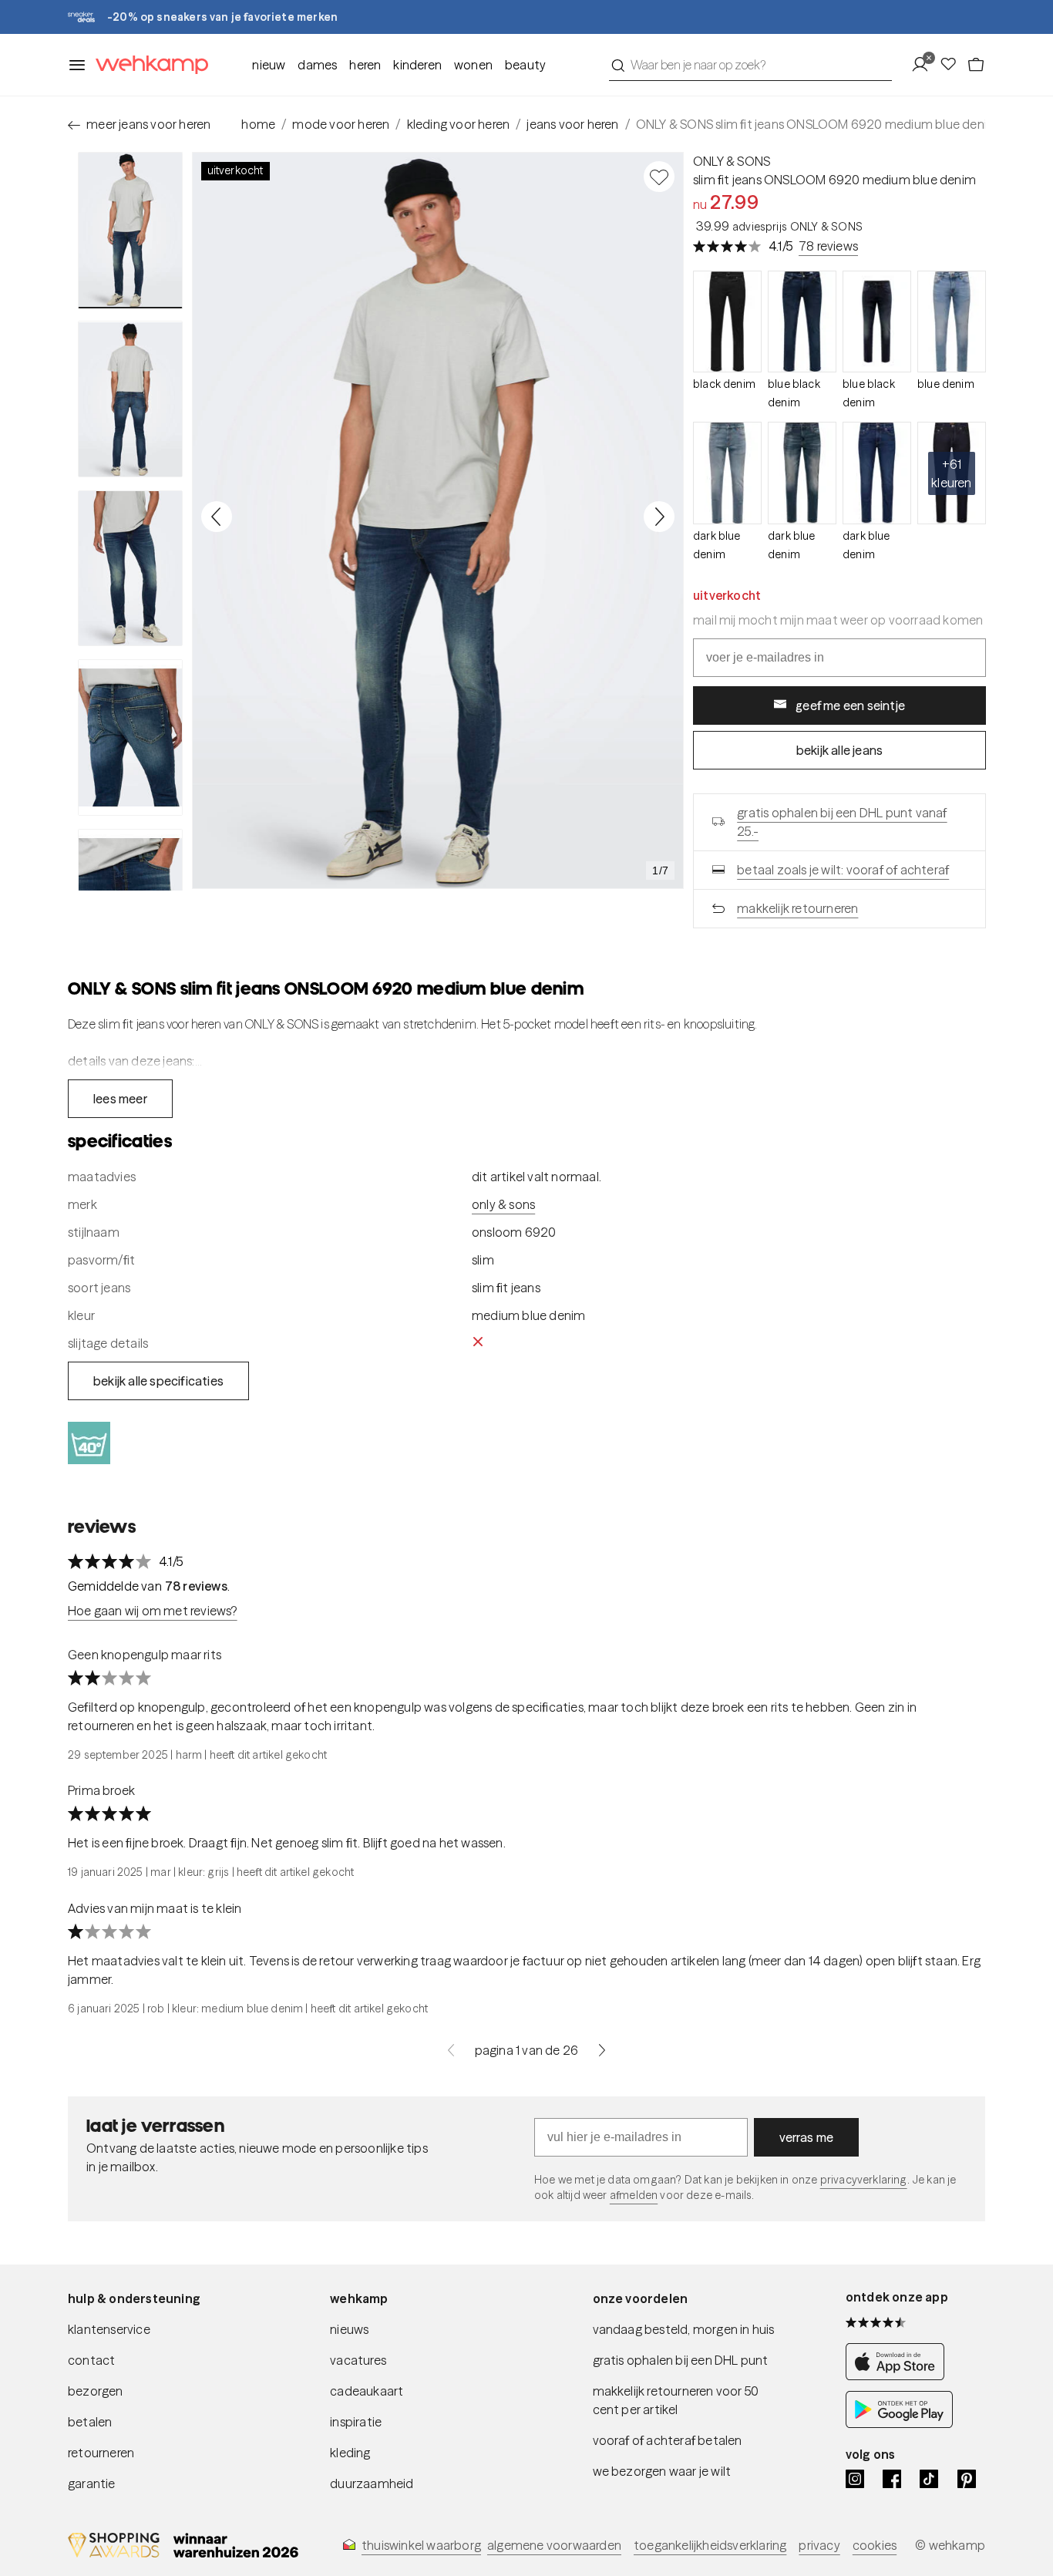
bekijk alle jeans (839, 750)
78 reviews (828, 246)
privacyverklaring (864, 2180)
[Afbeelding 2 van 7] (130, 399)
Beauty (525, 65)
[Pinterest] (967, 2479)
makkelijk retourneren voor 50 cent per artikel (676, 2400)
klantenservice (109, 2329)
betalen (90, 2422)
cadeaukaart (367, 2391)
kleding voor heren (459, 124)
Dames (317, 65)
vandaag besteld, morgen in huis (684, 2329)
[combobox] (750, 65)
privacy (819, 2545)
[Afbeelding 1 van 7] (130, 230)
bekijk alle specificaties (158, 1381)
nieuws (349, 2329)
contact (91, 2360)
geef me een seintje (850, 705)
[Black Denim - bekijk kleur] (727, 322)
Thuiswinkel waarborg (421, 2545)
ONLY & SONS (732, 161)
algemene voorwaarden (554, 2545)
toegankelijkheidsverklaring (710, 2545)
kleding (350, 2453)
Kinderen (417, 65)
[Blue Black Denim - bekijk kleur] (802, 322)
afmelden (634, 2195)
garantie (92, 2483)
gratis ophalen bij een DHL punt (681, 2360)
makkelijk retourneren (797, 908)
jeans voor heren (572, 124)
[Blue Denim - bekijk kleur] (952, 322)
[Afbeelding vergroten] (438, 520)
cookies (875, 2545)
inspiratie (356, 2422)
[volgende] (602, 2050)
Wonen (473, 65)
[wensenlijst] (953, 65)
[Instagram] (855, 2479)
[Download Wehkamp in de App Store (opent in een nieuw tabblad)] (899, 2376)
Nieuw (269, 65)
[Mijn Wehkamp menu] (925, 65)
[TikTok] (929, 2479)
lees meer (120, 1099)
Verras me (807, 2137)
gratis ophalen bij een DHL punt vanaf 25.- (842, 822)
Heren (365, 65)
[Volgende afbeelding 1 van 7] (659, 517)
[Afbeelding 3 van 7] (130, 568)
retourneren (101, 2453)
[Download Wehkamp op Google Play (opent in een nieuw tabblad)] (899, 2423)
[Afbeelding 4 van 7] (130, 737)
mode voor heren (341, 124)
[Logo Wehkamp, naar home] (147, 65)
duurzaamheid (372, 2483)
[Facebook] (892, 2479)
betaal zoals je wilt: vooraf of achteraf (843, 870)
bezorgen (96, 2391)
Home (258, 124)
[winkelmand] (976, 65)
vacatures (358, 2360)
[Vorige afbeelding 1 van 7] (217, 517)
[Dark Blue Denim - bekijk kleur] (727, 473)
